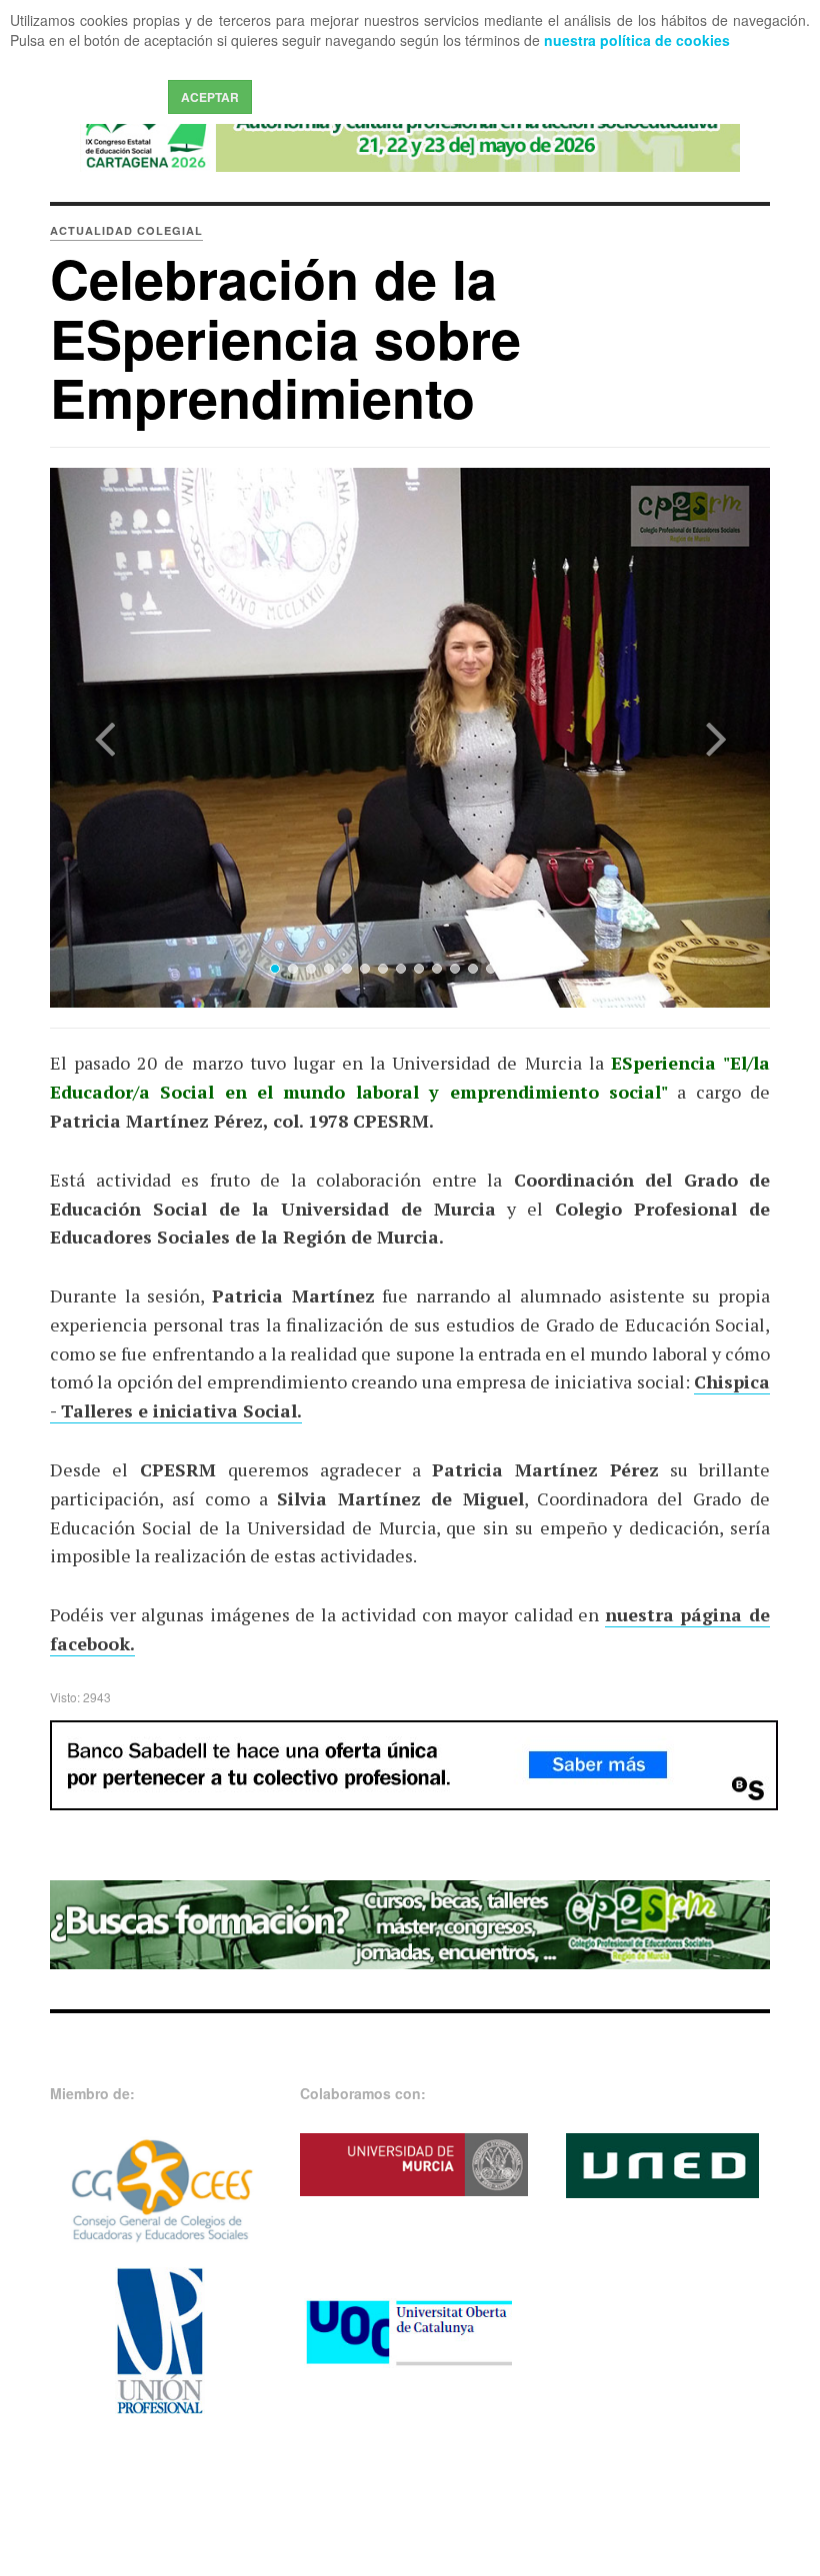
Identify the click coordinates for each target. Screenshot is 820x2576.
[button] (104, 738)
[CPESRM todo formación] (410, 1922)
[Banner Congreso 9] (410, 131)
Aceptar (210, 97)
